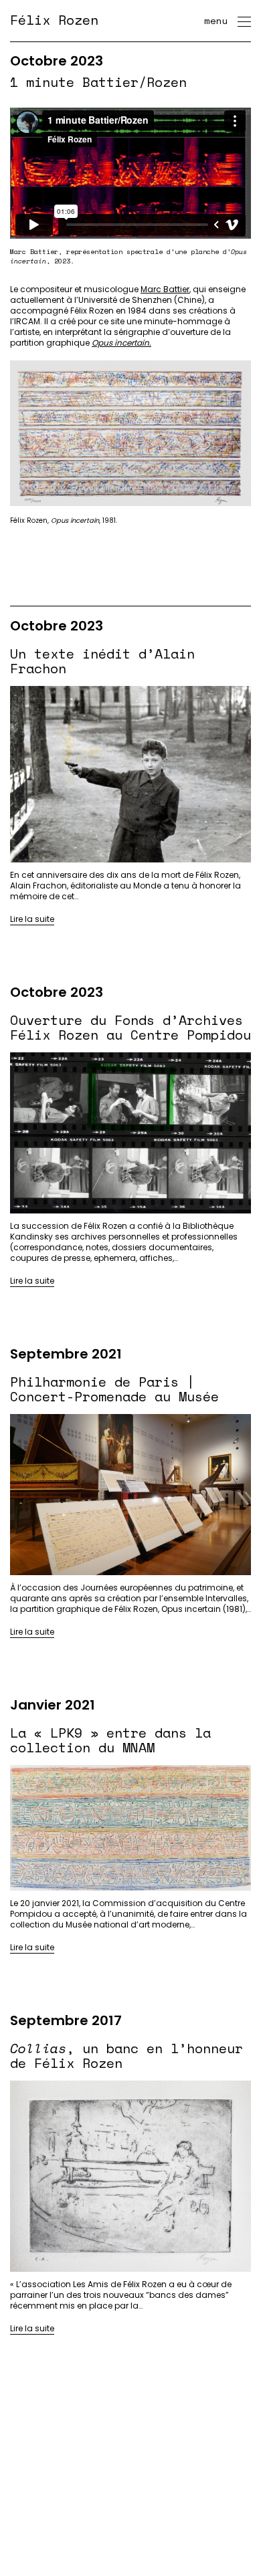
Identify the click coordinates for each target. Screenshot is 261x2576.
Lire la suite (32, 919)
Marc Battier (165, 289)
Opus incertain (120, 343)
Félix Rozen (54, 20)
